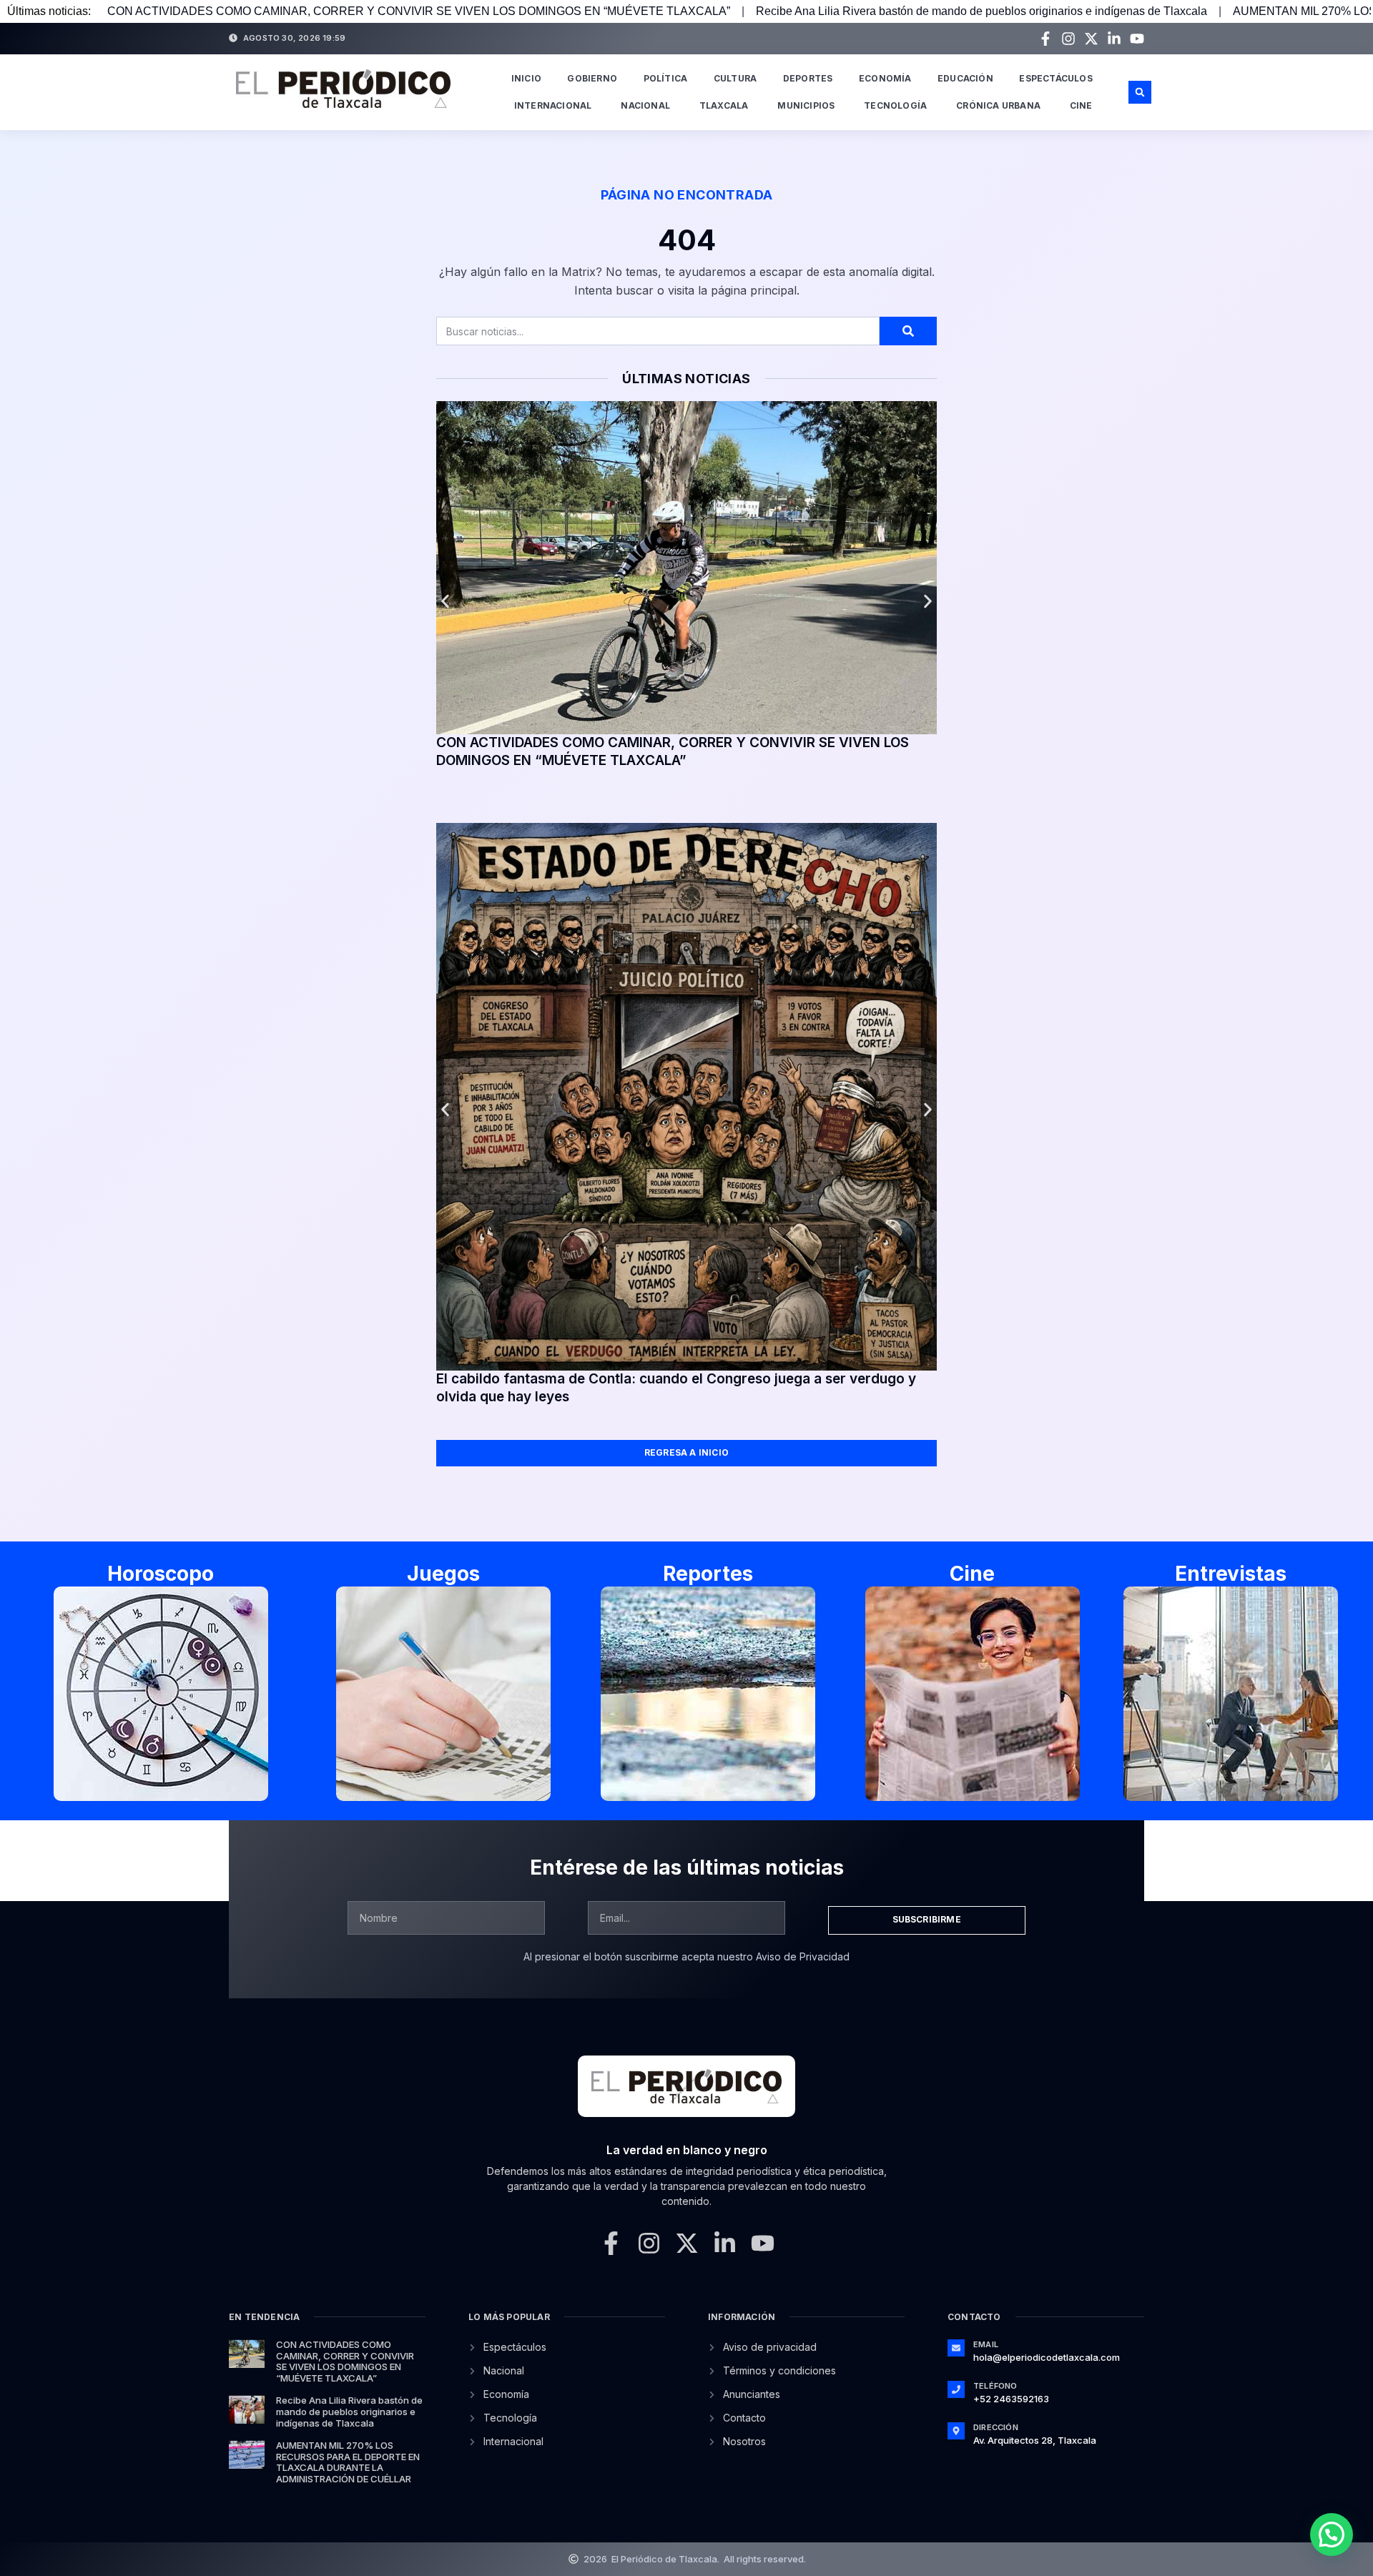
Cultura (735, 78)
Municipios (806, 105)
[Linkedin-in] (1114, 39)
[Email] (956, 2348)
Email (986, 2344)
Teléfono (995, 2386)
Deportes (808, 78)
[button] (1140, 92)
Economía (885, 78)
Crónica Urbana (998, 105)
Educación (965, 78)
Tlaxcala (724, 105)
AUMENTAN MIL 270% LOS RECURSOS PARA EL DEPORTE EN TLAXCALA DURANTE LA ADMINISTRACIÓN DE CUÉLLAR (348, 2462)
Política (666, 78)
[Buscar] (908, 331)
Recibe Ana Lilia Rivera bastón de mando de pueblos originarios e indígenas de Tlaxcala (981, 11)
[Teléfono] (956, 2389)
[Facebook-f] (1045, 39)
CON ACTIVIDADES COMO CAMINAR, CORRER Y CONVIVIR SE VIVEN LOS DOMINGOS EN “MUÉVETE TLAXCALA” (419, 11)
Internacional (553, 105)
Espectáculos (1055, 78)
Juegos (443, 1574)
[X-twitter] (1091, 39)
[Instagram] (1068, 39)
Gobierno (592, 78)
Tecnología (895, 105)
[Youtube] (1137, 39)
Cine (1081, 105)
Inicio (526, 78)
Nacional (645, 105)
